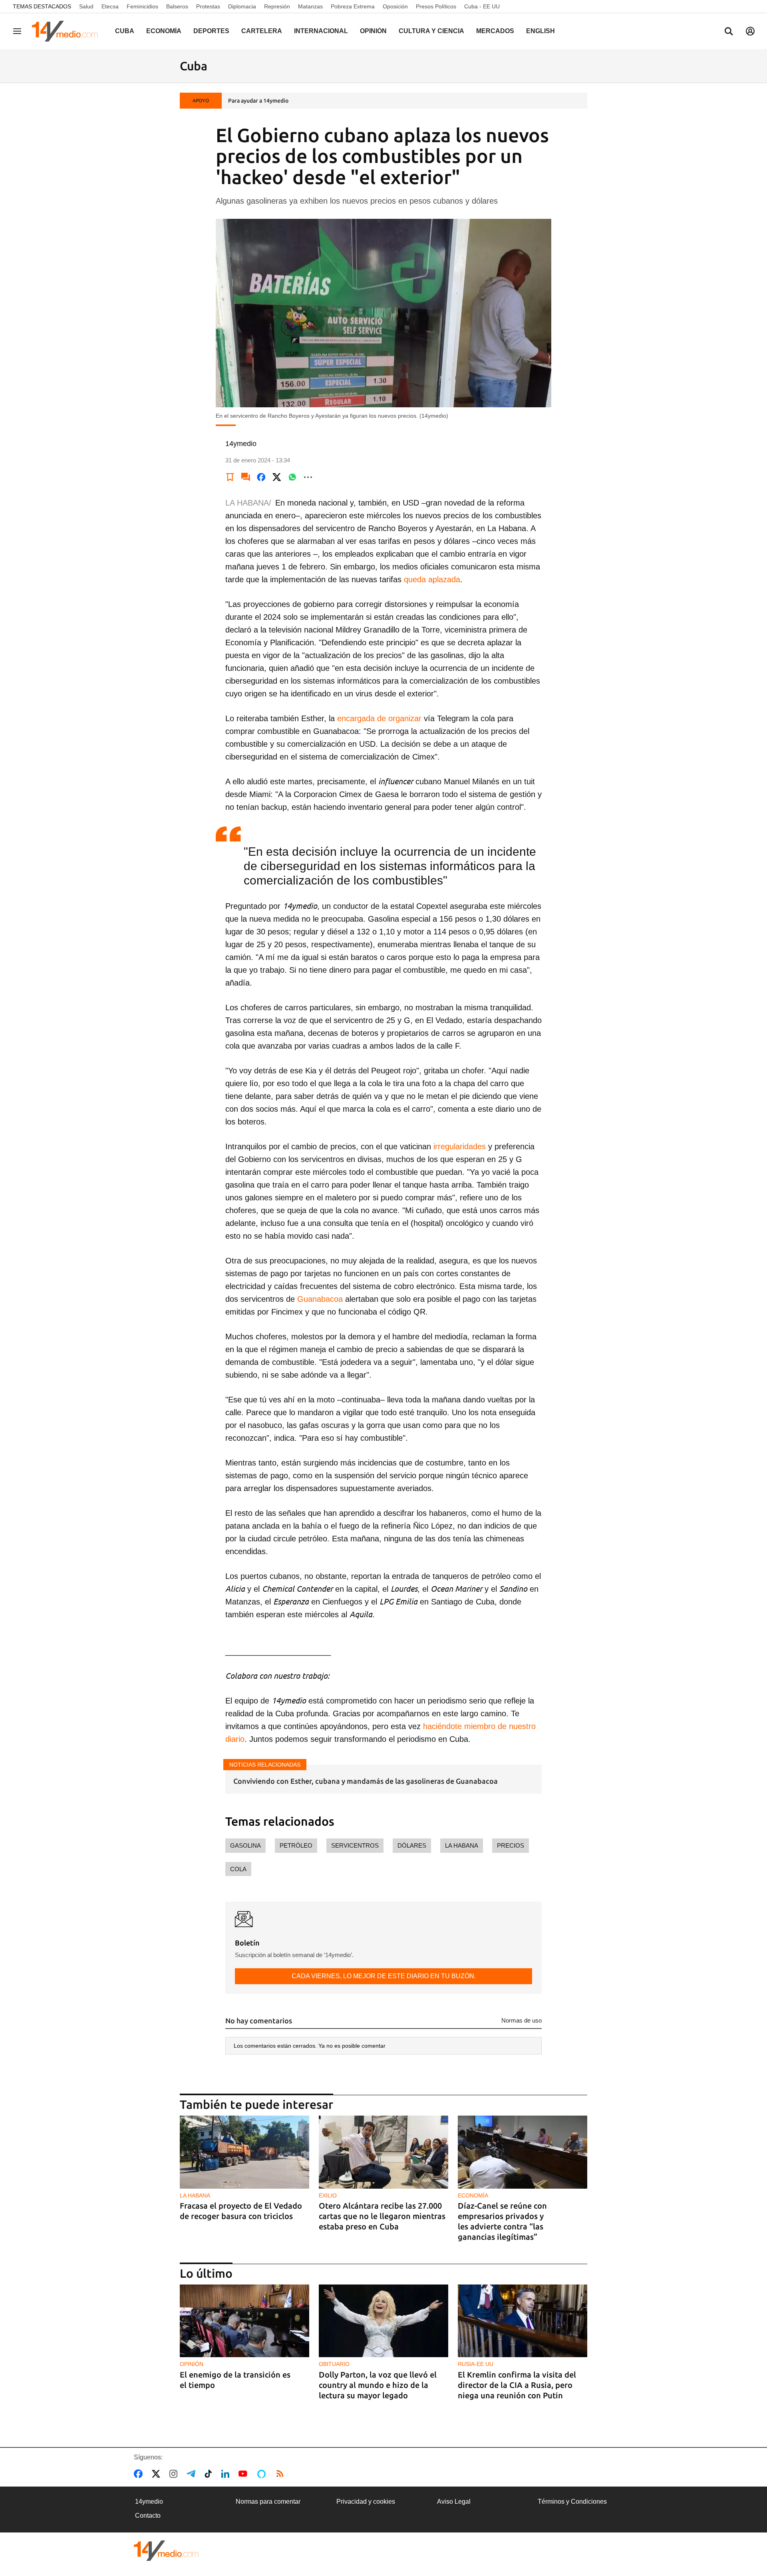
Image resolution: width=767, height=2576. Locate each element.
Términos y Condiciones (572, 2502)
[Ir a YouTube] (244, 2474)
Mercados (495, 31)
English (540, 31)
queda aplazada (432, 579)
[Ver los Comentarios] (246, 477)
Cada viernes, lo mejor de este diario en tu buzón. (384, 1976)
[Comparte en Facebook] (261, 477)
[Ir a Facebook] (140, 2474)
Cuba (125, 31)
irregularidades (460, 1146)
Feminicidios (142, 6)
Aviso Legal (454, 2502)
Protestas (208, 6)
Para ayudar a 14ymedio (258, 101)
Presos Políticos (436, 6)
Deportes (211, 31)
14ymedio (149, 2502)
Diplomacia (242, 6)
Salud (86, 6)
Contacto (148, 2516)
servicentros (355, 1845)
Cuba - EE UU (482, 6)
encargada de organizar (379, 718)
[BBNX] (166, 2551)
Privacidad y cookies (366, 2502)
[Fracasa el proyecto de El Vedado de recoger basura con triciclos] (244, 2152)
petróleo (296, 1845)
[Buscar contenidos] (729, 32)
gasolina (245, 1845)
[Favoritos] (230, 477)
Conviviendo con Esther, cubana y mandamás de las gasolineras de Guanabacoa (366, 1781)
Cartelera (262, 31)
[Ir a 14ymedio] (68, 31)
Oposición (395, 6)
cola (238, 1869)
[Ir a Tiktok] (210, 2474)
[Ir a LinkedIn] (227, 2474)
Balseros (177, 6)
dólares (412, 1845)
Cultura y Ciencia (431, 31)
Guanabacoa (320, 1299)
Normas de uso (522, 2020)
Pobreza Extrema (353, 6)
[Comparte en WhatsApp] (292, 477)
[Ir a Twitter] (158, 2474)
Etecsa (110, 6)
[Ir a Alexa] (263, 2474)
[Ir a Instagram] (175, 2474)
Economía (164, 31)
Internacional (321, 31)
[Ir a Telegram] (193, 2474)
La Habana (462, 1845)
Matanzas (310, 6)
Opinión (373, 31)
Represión (277, 6)
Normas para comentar (268, 2502)
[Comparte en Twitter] (277, 477)
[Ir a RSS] (282, 2474)
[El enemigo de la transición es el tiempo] (244, 2321)
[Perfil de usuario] (750, 31)
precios (511, 1845)
